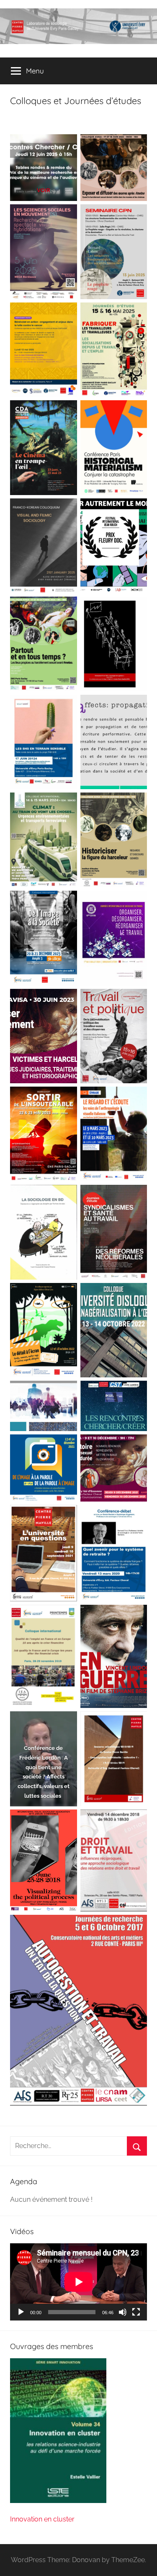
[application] (78, 2282)
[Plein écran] (136, 2312)
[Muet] (123, 2312)
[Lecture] (21, 2312)
